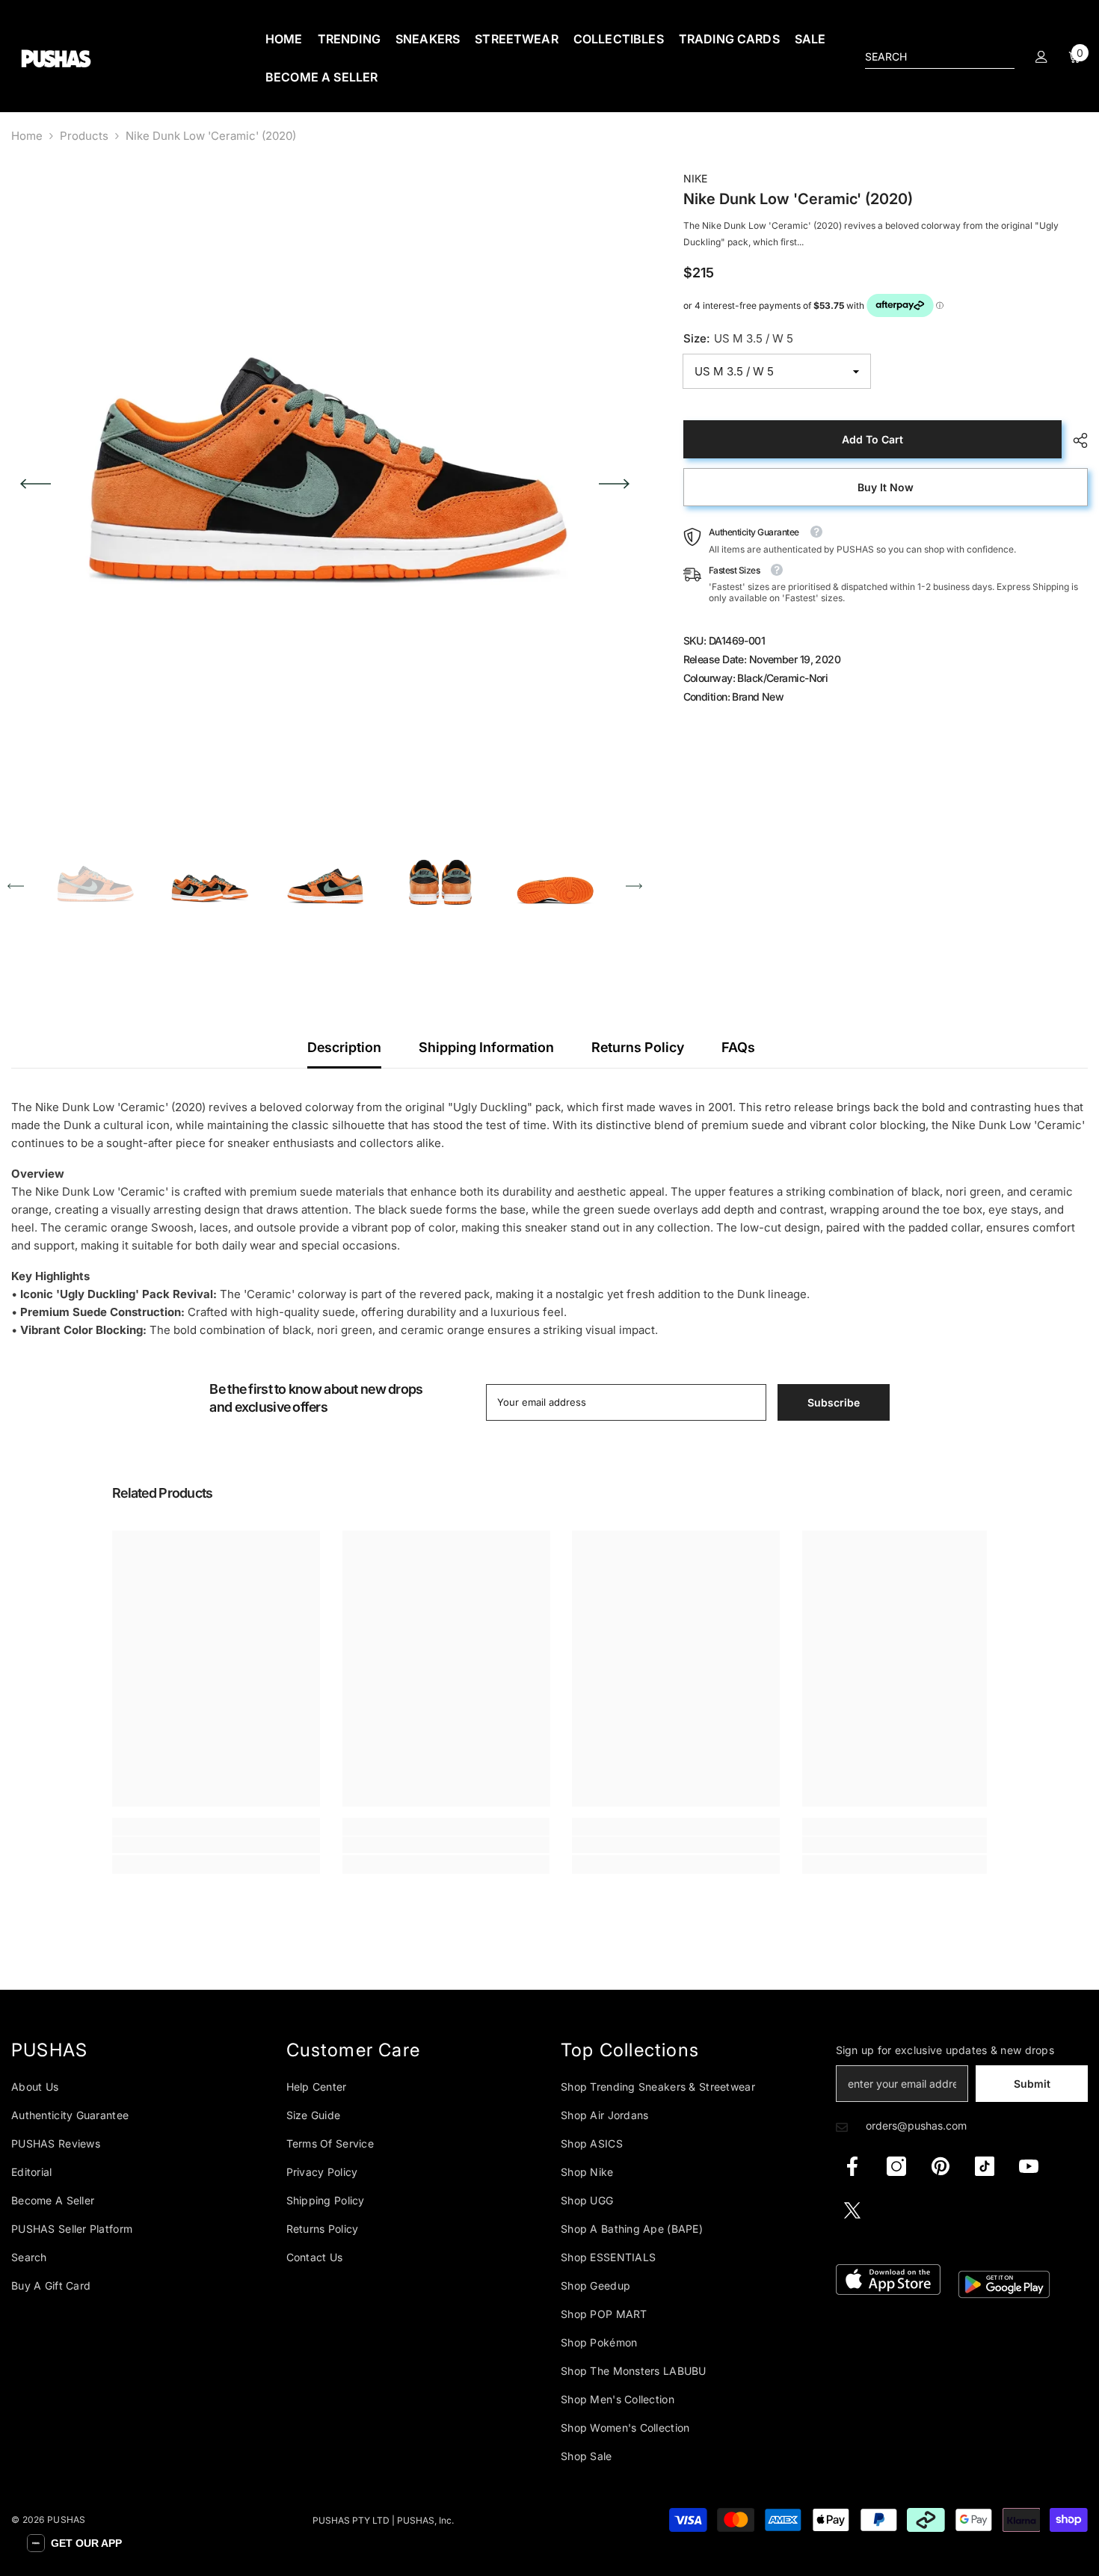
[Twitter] (852, 2210)
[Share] (1075, 440)
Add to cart (872, 439)
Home (27, 136)
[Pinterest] (941, 2166)
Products (84, 136)
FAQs (738, 1047)
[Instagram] (896, 2166)
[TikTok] (985, 2166)
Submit (1032, 2084)
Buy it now (886, 487)
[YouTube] (1029, 2166)
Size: (738, 338)
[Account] (1041, 57)
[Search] (940, 57)
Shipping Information (486, 1047)
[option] (325, 483)
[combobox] (928, 57)
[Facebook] (852, 2166)
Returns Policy (638, 1047)
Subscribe (834, 1402)
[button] (36, 484)
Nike (695, 178)
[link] (216, 1845)
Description (344, 1047)
